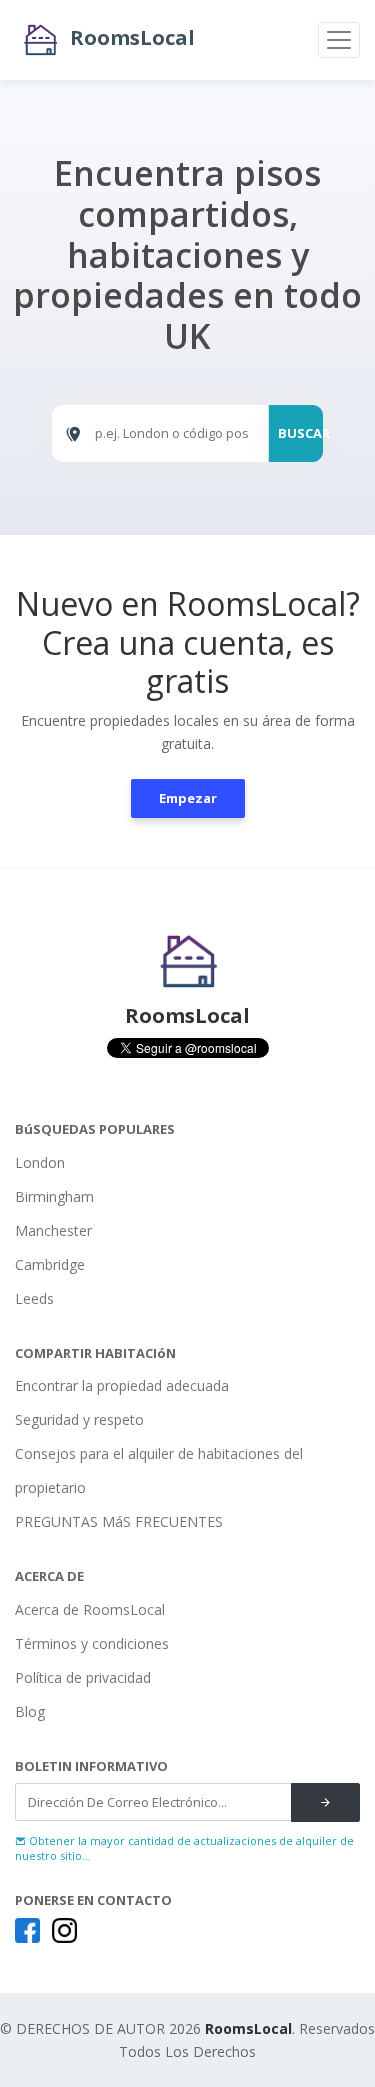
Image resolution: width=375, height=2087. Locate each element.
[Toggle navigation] (339, 40)
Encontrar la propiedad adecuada (122, 1385)
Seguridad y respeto (79, 1419)
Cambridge (50, 1264)
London (40, 1162)
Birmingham (54, 1196)
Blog (30, 1711)
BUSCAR (300, 433)
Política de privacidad (83, 1677)
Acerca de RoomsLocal (90, 1609)
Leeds (34, 1298)
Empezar (188, 798)
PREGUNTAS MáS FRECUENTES (119, 1521)
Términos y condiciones (92, 1643)
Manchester (53, 1230)
